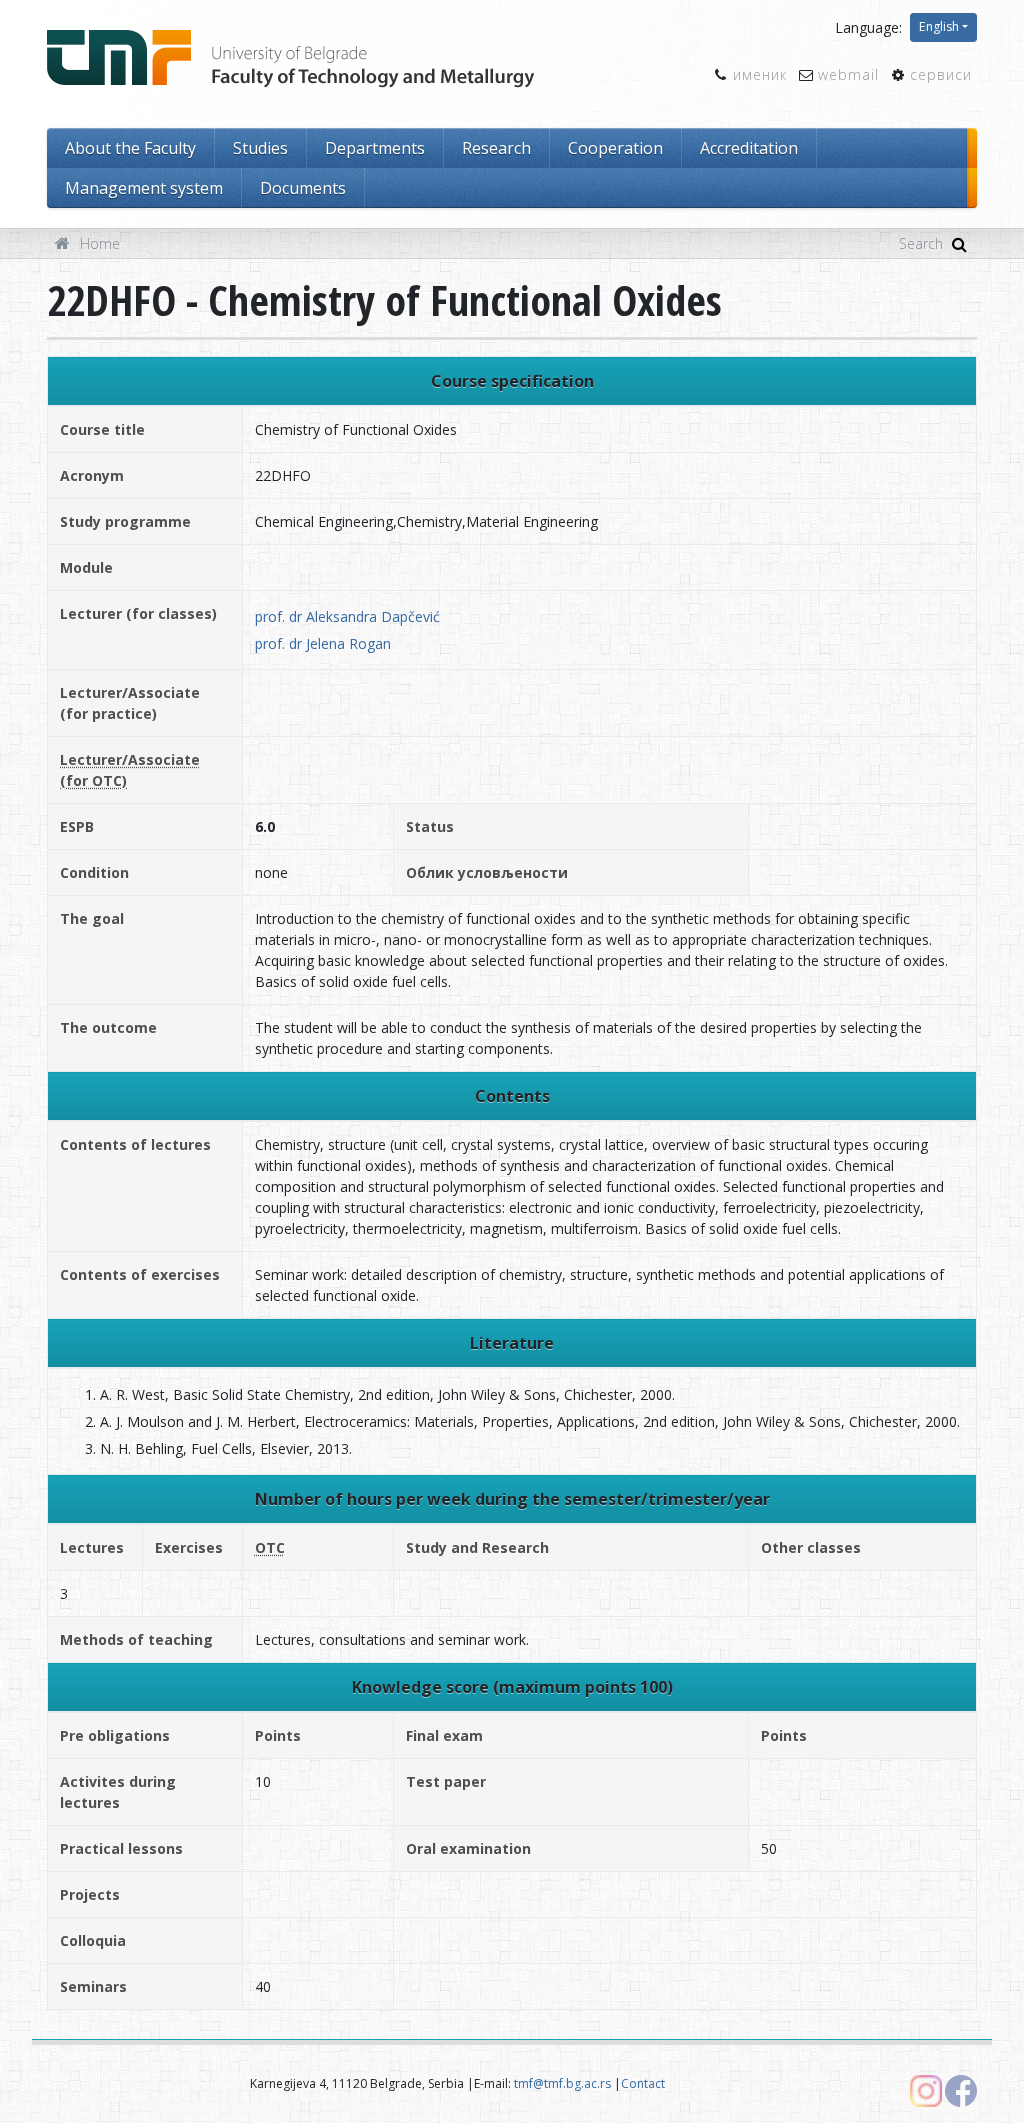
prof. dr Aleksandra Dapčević (347, 616)
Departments (375, 148)
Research (496, 148)
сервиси (941, 74)
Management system (144, 188)
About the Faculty (130, 148)
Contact (643, 2083)
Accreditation (749, 148)
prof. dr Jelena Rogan (323, 643)
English (939, 26)
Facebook (961, 2091)
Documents (303, 188)
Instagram (926, 2091)
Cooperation (615, 148)
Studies (260, 148)
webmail (848, 74)
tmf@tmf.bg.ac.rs (562, 2083)
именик (760, 74)
